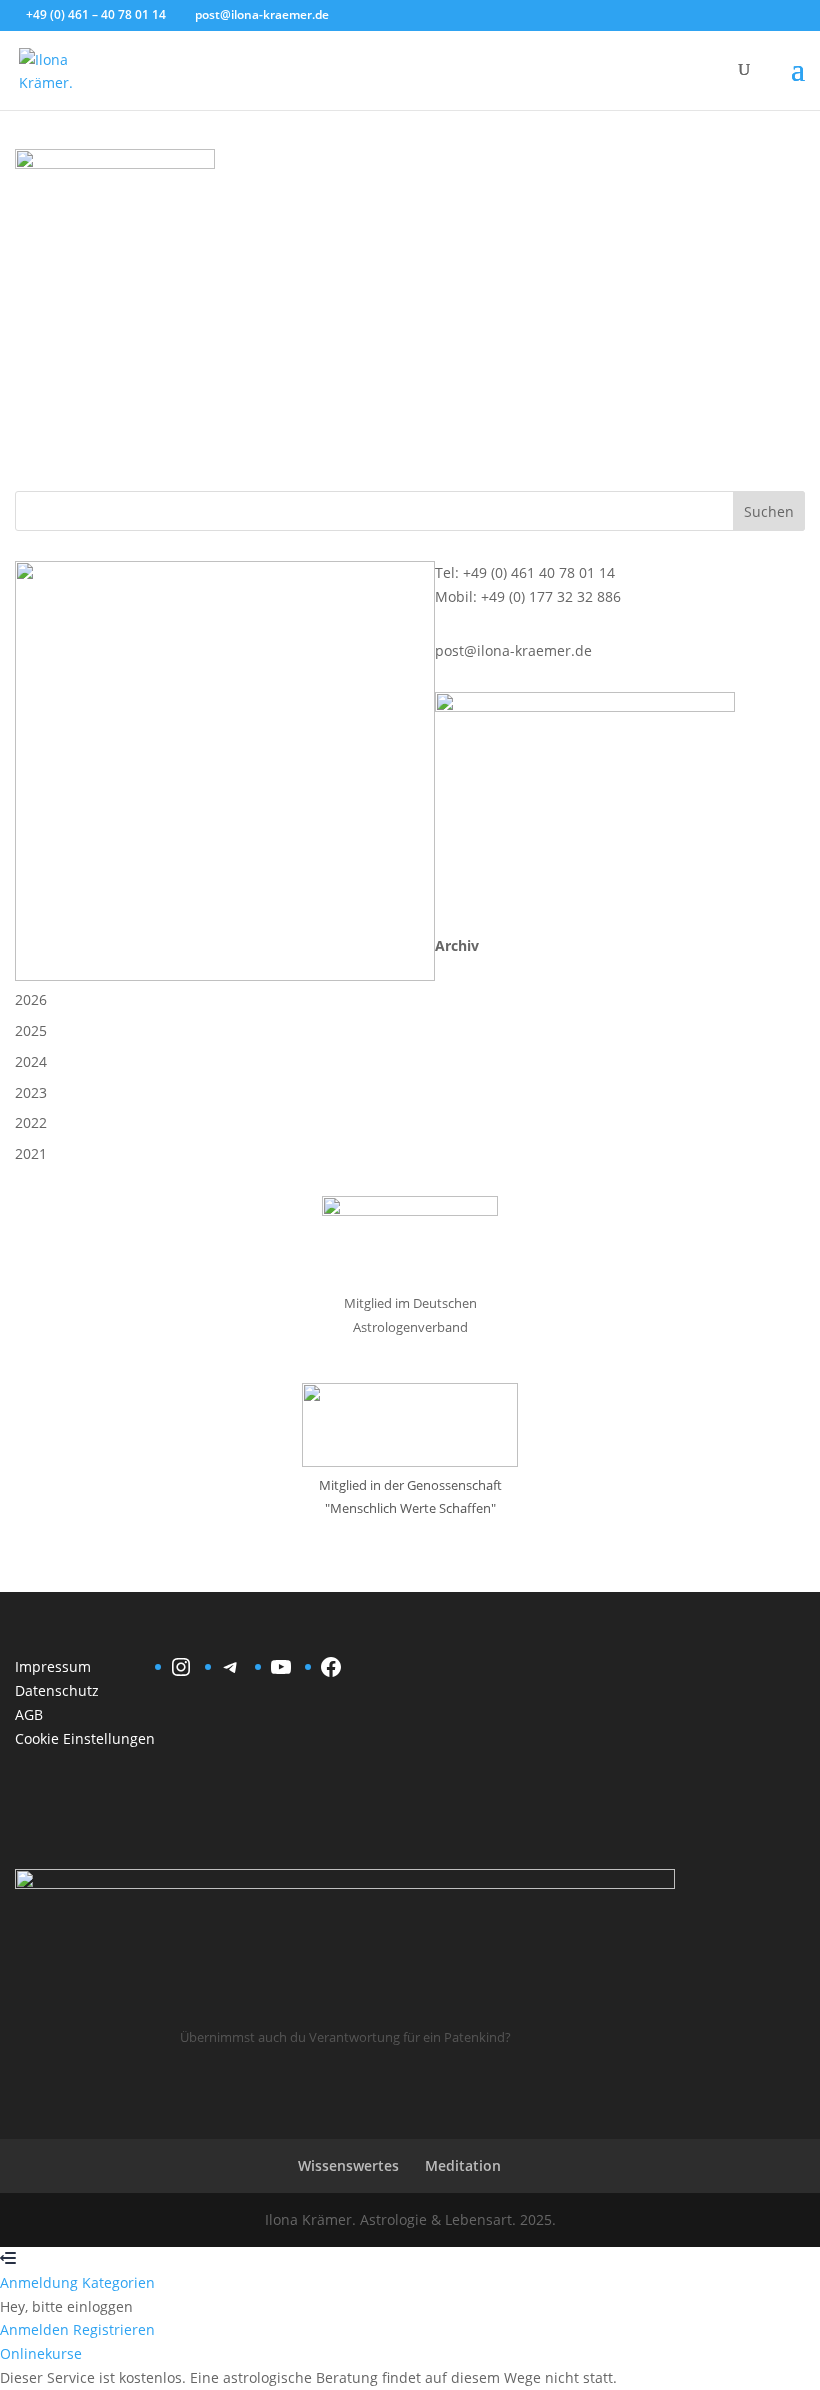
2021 (31, 1153)
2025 (31, 1030)
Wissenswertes (348, 2165)
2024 (31, 1061)
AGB (29, 1714)
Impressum (53, 1666)
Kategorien (118, 2282)
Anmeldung (41, 2282)
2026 (31, 999)
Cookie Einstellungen (85, 1738)
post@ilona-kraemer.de (513, 650)
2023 (31, 1092)
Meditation (463, 2165)
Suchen (769, 511)
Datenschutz (57, 1690)
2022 (31, 1122)
